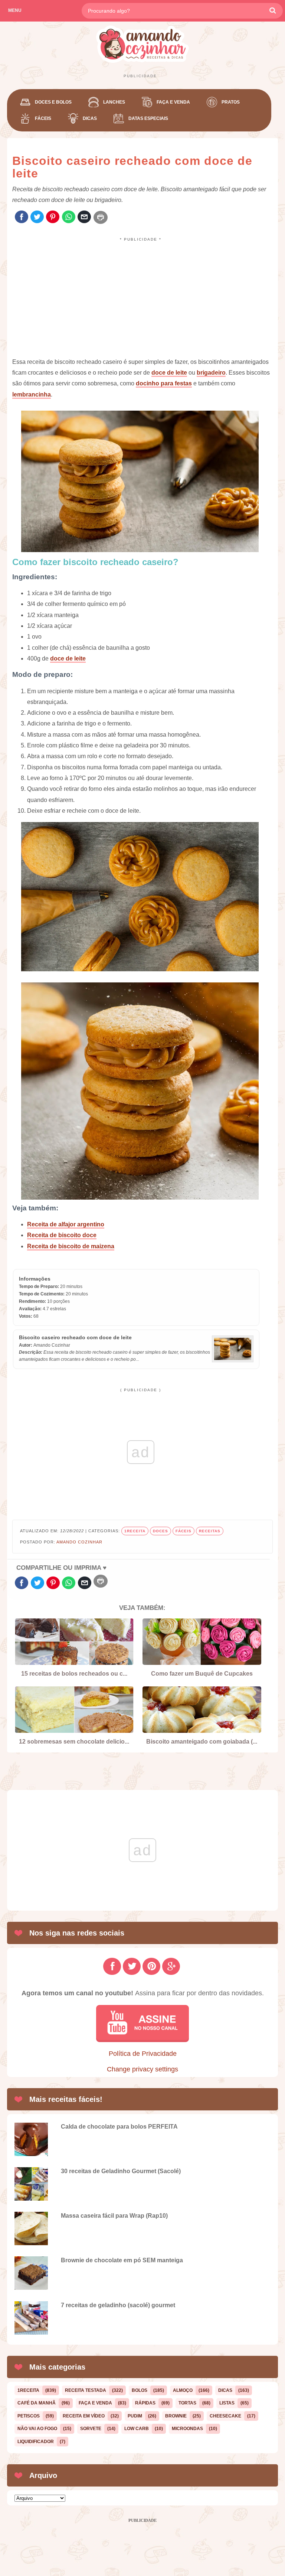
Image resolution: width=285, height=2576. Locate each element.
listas (227, 2403)
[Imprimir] (101, 217)
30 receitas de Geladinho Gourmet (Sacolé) (121, 2171)
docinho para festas (164, 383)
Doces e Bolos (53, 102)
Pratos (231, 102)
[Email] (84, 217)
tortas (187, 2403)
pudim (135, 2416)
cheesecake (225, 2416)
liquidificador (36, 2442)
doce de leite (169, 373)
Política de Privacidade (143, 2054)
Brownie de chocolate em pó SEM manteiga (122, 2260)
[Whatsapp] (69, 217)
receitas (210, 1531)
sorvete (91, 2429)
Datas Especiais (148, 118)
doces (160, 1531)
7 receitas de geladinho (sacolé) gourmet (118, 2305)
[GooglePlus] (171, 1966)
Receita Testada (86, 2390)
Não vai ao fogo (37, 2429)
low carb (137, 2429)
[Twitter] (37, 217)
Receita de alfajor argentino (66, 1224)
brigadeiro (211, 373)
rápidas (145, 2403)
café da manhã (37, 2403)
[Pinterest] (53, 217)
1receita (135, 1531)
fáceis (184, 1531)
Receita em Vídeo (84, 2416)
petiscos (29, 2416)
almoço (183, 2390)
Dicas (90, 118)
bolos (140, 2390)
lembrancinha (32, 394)
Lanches (114, 102)
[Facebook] (22, 217)
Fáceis (43, 118)
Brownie (176, 2416)
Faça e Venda (173, 102)
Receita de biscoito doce (62, 1235)
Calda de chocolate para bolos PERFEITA (119, 2127)
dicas (225, 2390)
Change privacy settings (142, 2069)
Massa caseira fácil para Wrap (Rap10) (114, 2216)
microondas (187, 2429)
